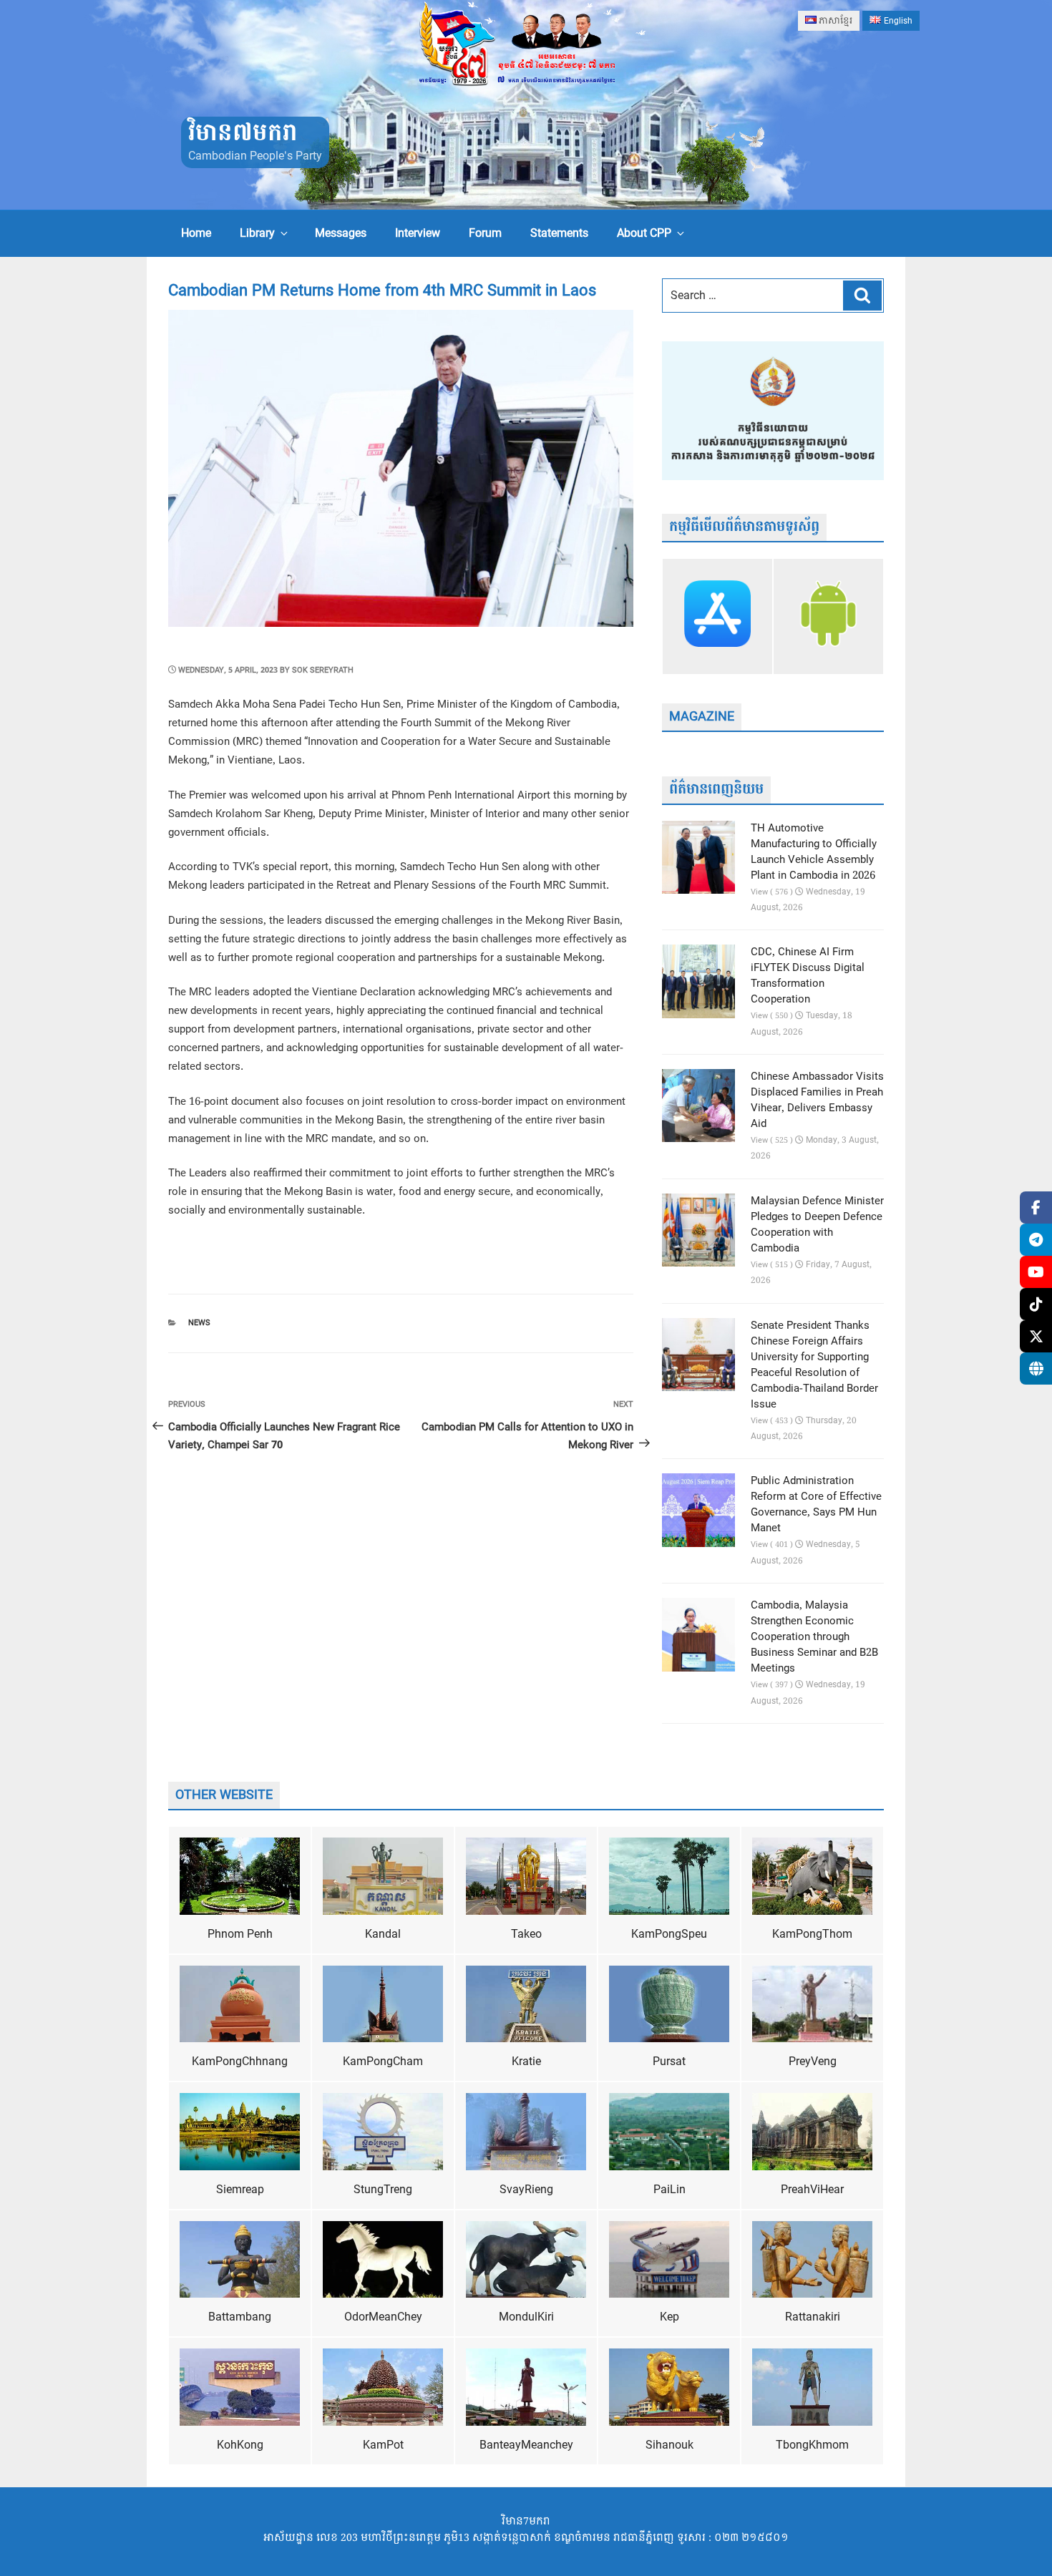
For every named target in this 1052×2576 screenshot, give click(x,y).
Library (257, 233)
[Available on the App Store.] (717, 616)
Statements (559, 233)
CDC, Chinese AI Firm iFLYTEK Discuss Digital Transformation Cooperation (808, 976)
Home (196, 233)
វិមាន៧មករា (243, 133)
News (199, 1323)
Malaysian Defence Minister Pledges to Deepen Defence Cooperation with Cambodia (817, 1225)
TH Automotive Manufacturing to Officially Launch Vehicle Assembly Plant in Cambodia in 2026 (814, 852)
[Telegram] (1036, 1240)
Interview (418, 233)
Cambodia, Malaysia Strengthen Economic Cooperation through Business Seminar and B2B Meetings (814, 1637)
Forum (485, 233)
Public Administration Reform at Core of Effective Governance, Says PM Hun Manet (816, 1505)
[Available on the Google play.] (828, 616)
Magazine (702, 717)
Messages (341, 233)
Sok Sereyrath (323, 670)
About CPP (644, 233)
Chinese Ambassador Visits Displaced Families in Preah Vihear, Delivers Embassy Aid (817, 1101)
